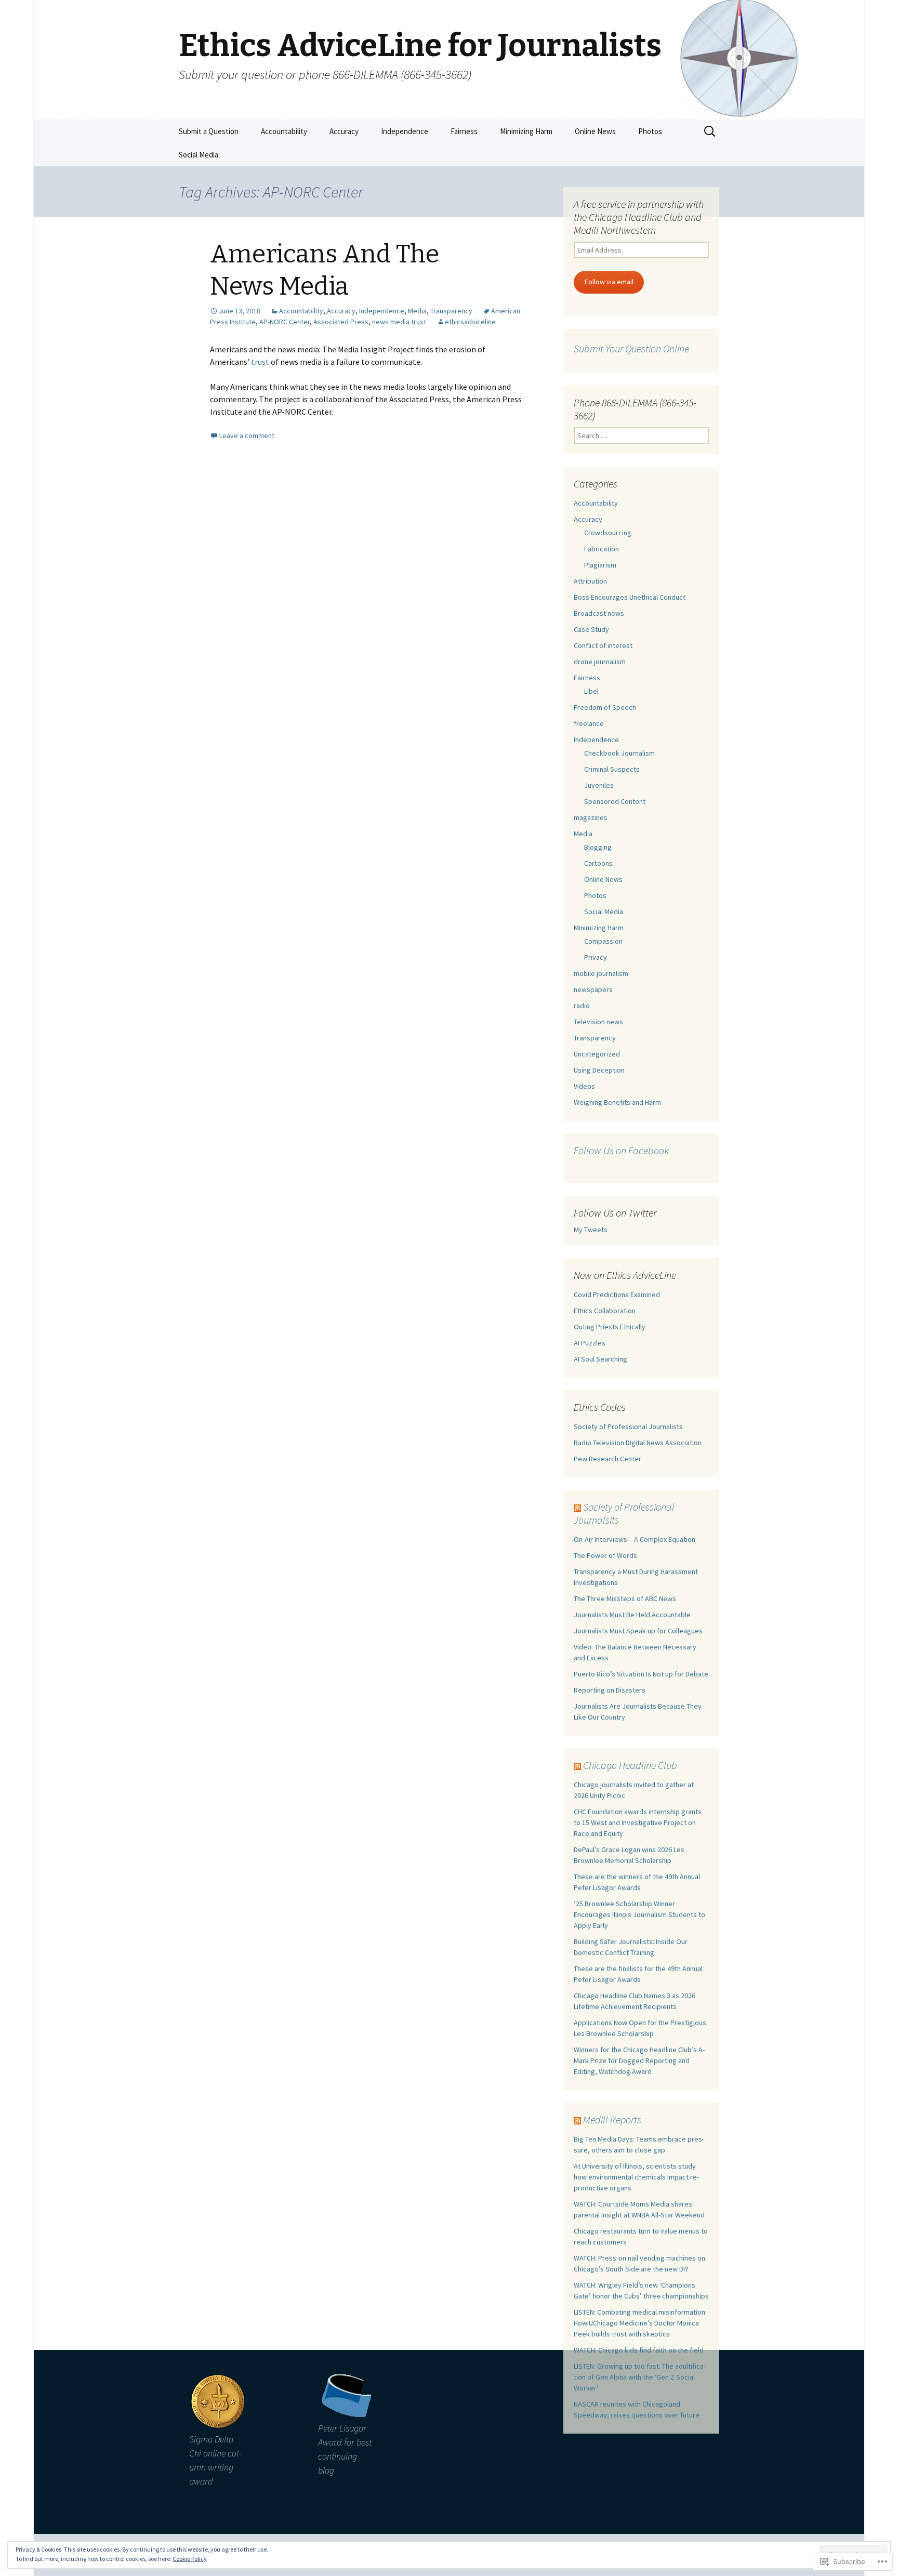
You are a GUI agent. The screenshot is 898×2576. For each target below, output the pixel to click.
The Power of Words (605, 1555)
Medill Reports (612, 2119)
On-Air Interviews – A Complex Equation (635, 1539)
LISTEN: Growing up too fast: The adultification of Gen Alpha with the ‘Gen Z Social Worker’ (640, 2377)
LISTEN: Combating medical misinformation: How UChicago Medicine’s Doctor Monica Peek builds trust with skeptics (640, 2323)
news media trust (399, 322)
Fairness (464, 131)
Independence (405, 131)
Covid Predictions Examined (617, 1294)
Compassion (603, 941)
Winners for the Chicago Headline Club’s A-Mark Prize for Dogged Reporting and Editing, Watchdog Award (639, 2060)
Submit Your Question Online (631, 348)
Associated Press (341, 322)
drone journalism (600, 662)
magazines (591, 817)
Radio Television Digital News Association (638, 1443)
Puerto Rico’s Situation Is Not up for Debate (641, 1674)
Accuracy (344, 131)
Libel (591, 691)
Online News (595, 131)
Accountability (284, 131)
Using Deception (599, 1070)
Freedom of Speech (605, 707)
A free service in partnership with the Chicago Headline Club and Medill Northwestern (639, 217)
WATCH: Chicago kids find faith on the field (639, 2350)
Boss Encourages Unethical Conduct (630, 597)
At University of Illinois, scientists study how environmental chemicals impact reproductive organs (636, 2177)
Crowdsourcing (608, 533)
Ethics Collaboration (605, 1311)
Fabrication (602, 549)
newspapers (593, 989)
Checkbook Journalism (619, 753)
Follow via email (609, 282)
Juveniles (599, 785)
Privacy (596, 957)
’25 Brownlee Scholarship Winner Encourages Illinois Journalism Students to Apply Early (639, 1914)
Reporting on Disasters (610, 1690)
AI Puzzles (590, 1343)
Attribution (590, 581)
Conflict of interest (603, 645)
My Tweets (591, 1230)
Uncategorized (597, 1054)
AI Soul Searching (600, 1359)
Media (417, 311)
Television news (598, 1022)
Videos (584, 1086)
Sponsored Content (615, 801)
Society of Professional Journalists (628, 1426)
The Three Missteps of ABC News (625, 1599)
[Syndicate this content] (577, 1507)
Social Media (199, 155)
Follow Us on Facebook (621, 1150)
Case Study (591, 629)
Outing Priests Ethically (610, 1327)
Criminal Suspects (612, 769)
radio (582, 1006)
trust (260, 362)
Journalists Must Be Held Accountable (632, 1615)
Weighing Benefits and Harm (617, 1102)
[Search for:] (710, 131)
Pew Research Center (608, 1459)
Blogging (598, 847)
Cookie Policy (190, 2559)
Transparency (451, 311)
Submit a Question (209, 131)
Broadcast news (599, 613)
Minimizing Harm (526, 131)
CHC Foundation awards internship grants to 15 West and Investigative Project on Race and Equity (638, 1822)
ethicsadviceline (470, 322)
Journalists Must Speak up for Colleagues (638, 1631)
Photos (650, 131)
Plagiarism (600, 565)
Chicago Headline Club (630, 1765)
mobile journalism (601, 973)
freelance (589, 723)
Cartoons (598, 863)
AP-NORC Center (285, 322)
